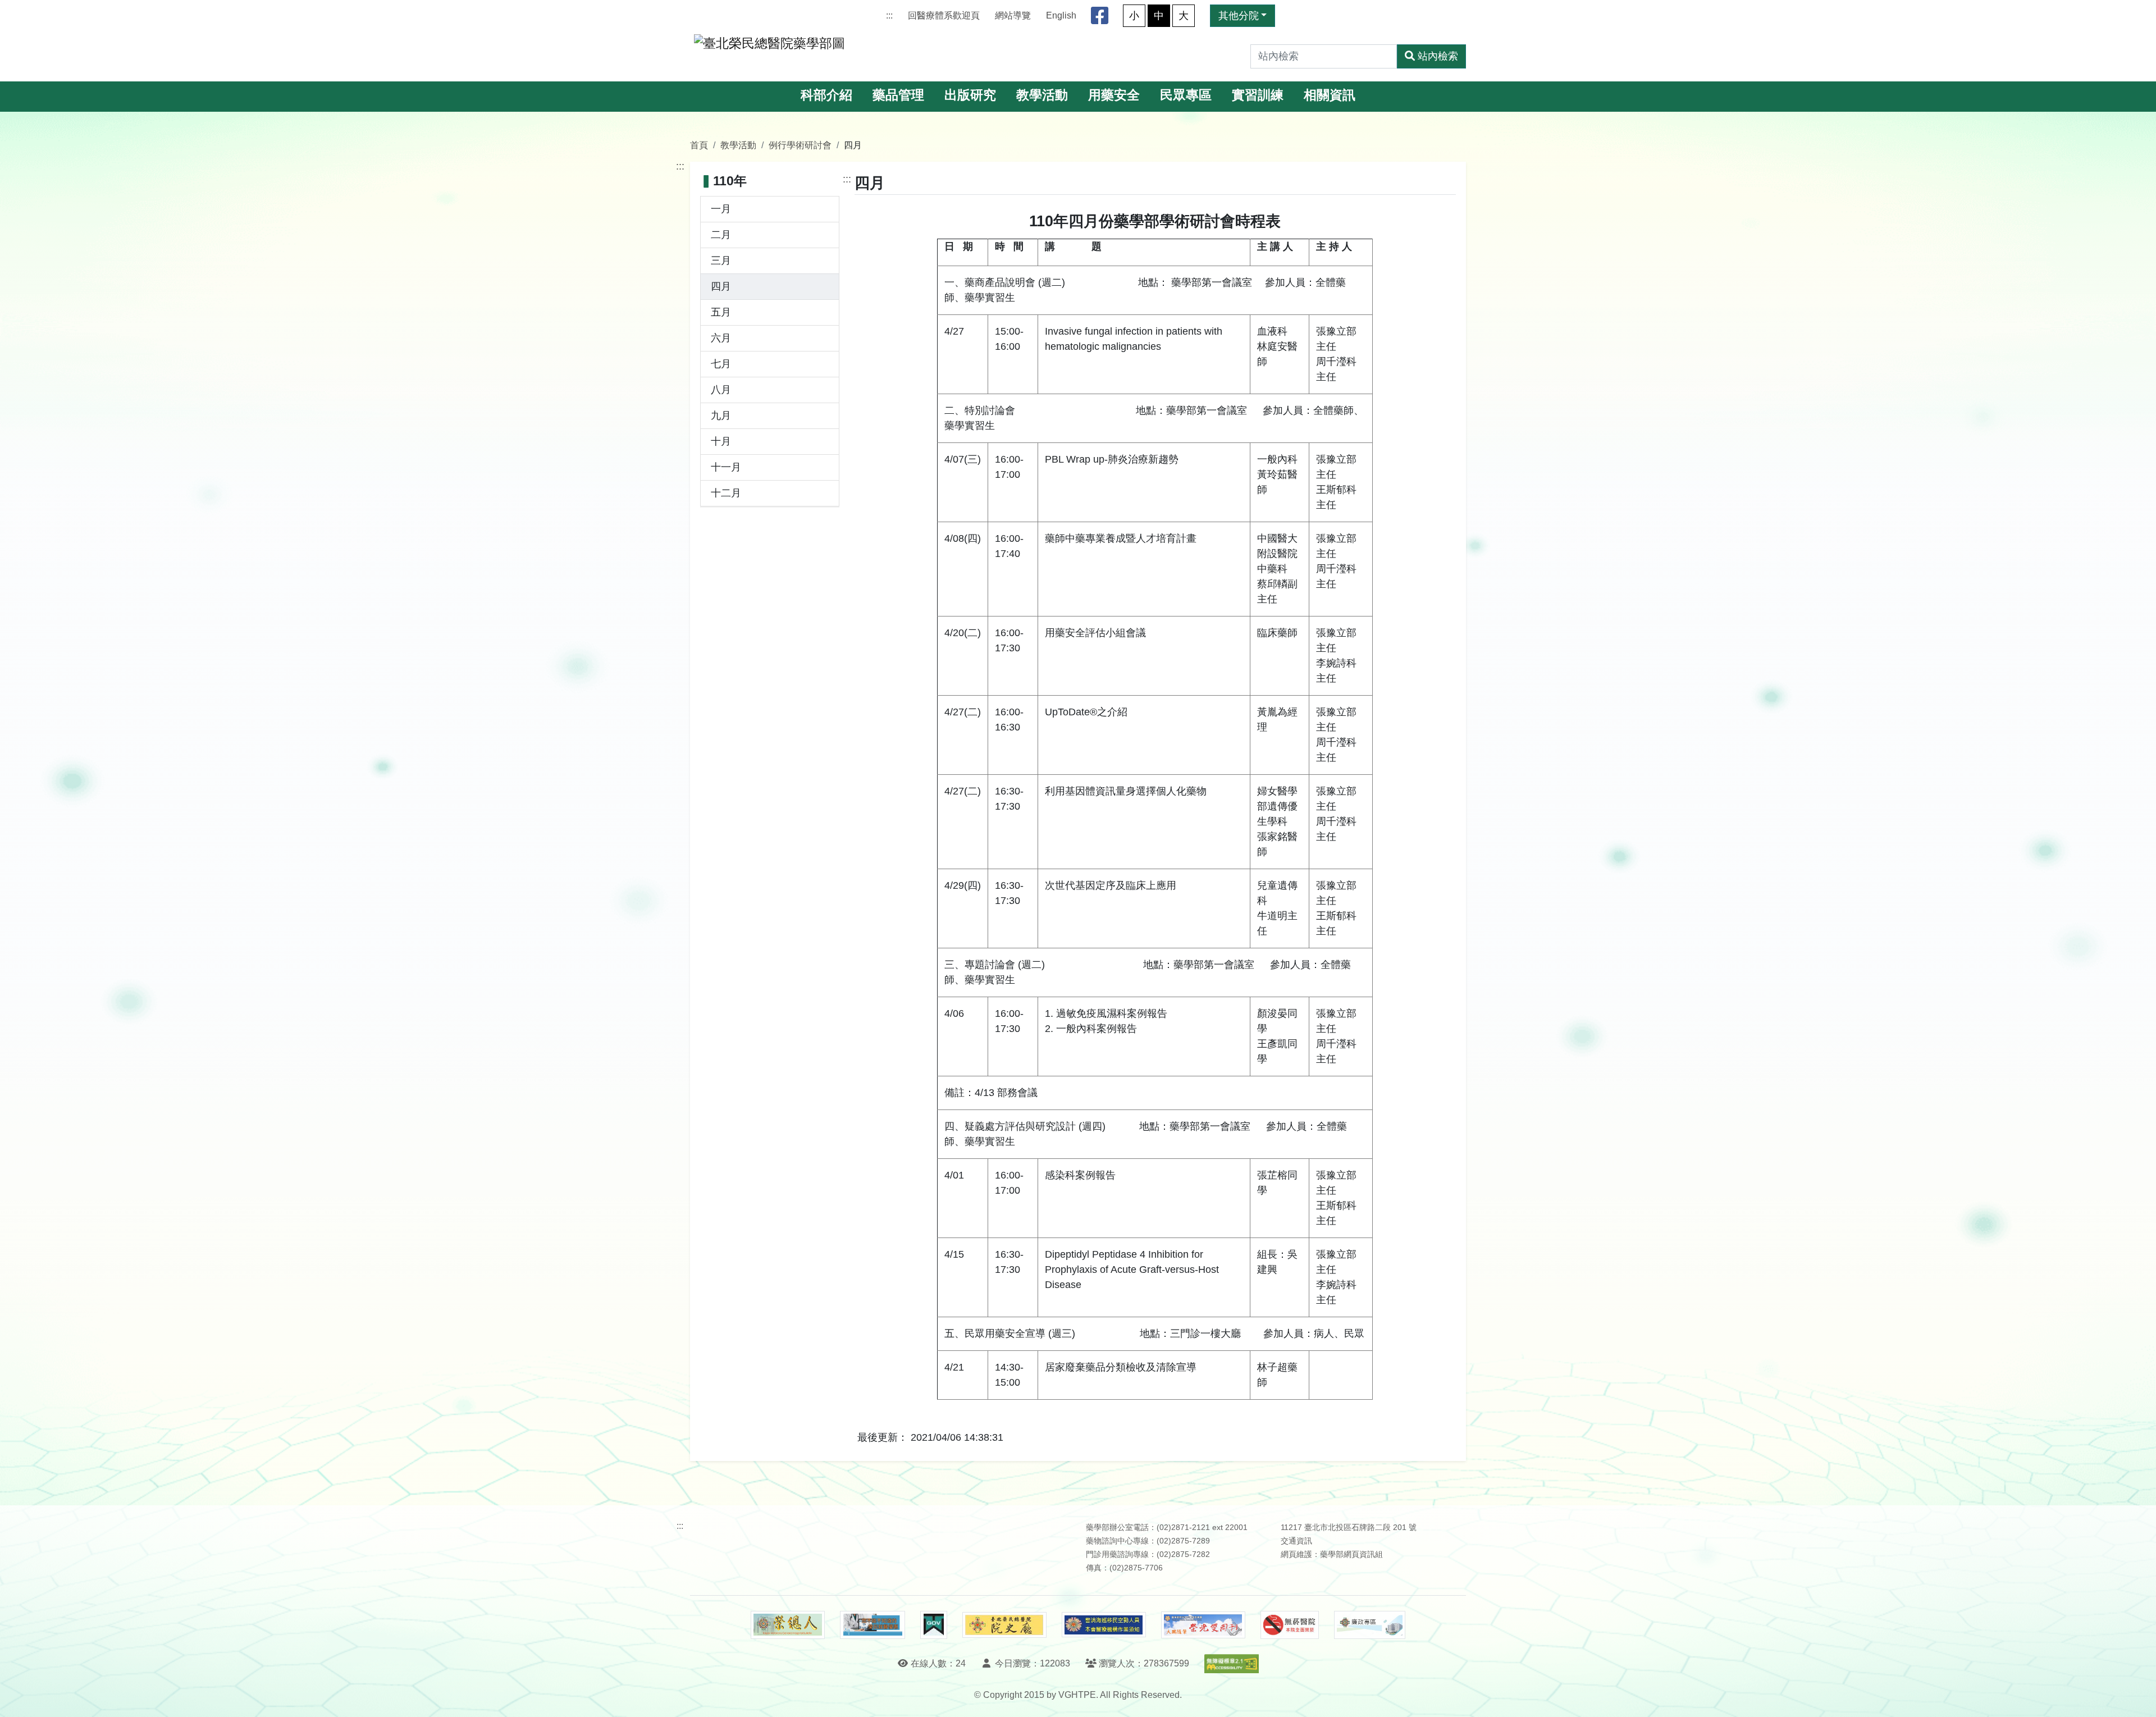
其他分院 (1239, 16)
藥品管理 (898, 95)
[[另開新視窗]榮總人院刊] (788, 1625)
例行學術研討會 (800, 145)
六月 (721, 338)
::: (889, 15)
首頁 (699, 145)
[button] (2137, 1697)
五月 (721, 312)
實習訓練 (1258, 95)
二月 (721, 235)
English (1061, 15)
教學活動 (1042, 95)
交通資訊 (1296, 1541)
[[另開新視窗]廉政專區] (1370, 1625)
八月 (721, 390)
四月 (721, 286)
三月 (721, 261)
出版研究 (970, 95)
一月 (721, 209)
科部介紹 (826, 95)
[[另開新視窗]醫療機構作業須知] (1104, 1625)
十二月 (726, 493)
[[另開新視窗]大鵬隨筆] (1203, 1625)
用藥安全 (1114, 95)
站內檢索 (1438, 56)
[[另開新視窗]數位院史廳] (1004, 1625)
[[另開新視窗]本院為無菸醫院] (1290, 1625)
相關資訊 (1330, 95)
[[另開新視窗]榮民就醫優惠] (873, 1625)
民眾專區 (1186, 95)
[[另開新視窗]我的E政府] (933, 1625)
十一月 (726, 467)
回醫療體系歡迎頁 (944, 15)
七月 (721, 364)
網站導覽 (1013, 15)
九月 (721, 415)
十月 (721, 441)
